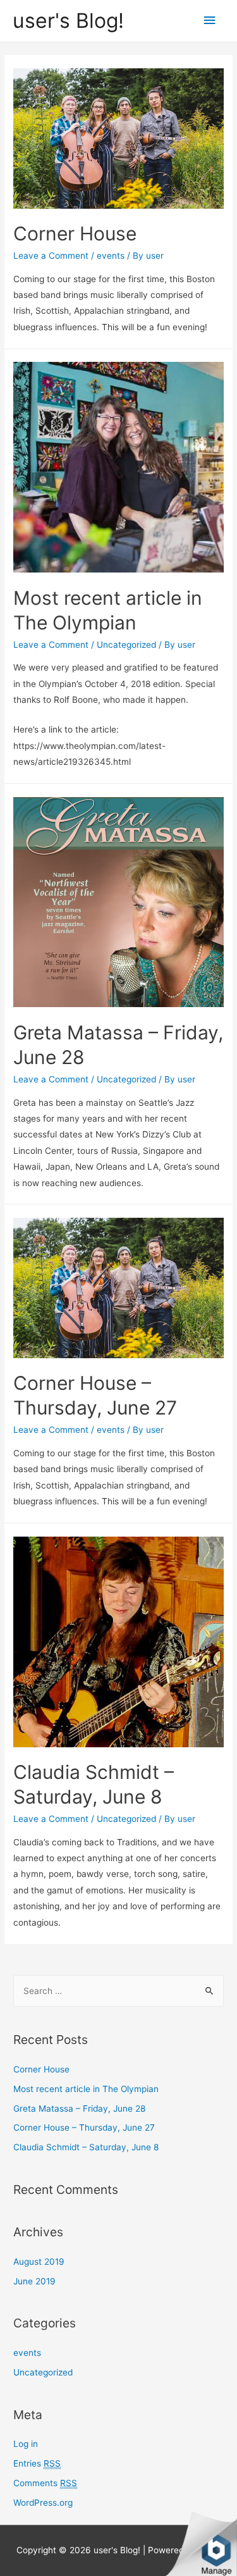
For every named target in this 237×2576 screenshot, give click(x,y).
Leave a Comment (51, 256)
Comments (45, 2483)
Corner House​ (75, 233)
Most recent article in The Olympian (86, 2089)
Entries (37, 2463)
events (111, 256)
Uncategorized (126, 645)
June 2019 (34, 2281)
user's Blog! (68, 21)
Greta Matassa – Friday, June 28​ (79, 2108)
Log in (26, 2444)
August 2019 (39, 2262)
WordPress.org (43, 2503)
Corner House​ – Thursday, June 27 (84, 2127)
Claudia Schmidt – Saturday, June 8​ (86, 2147)
